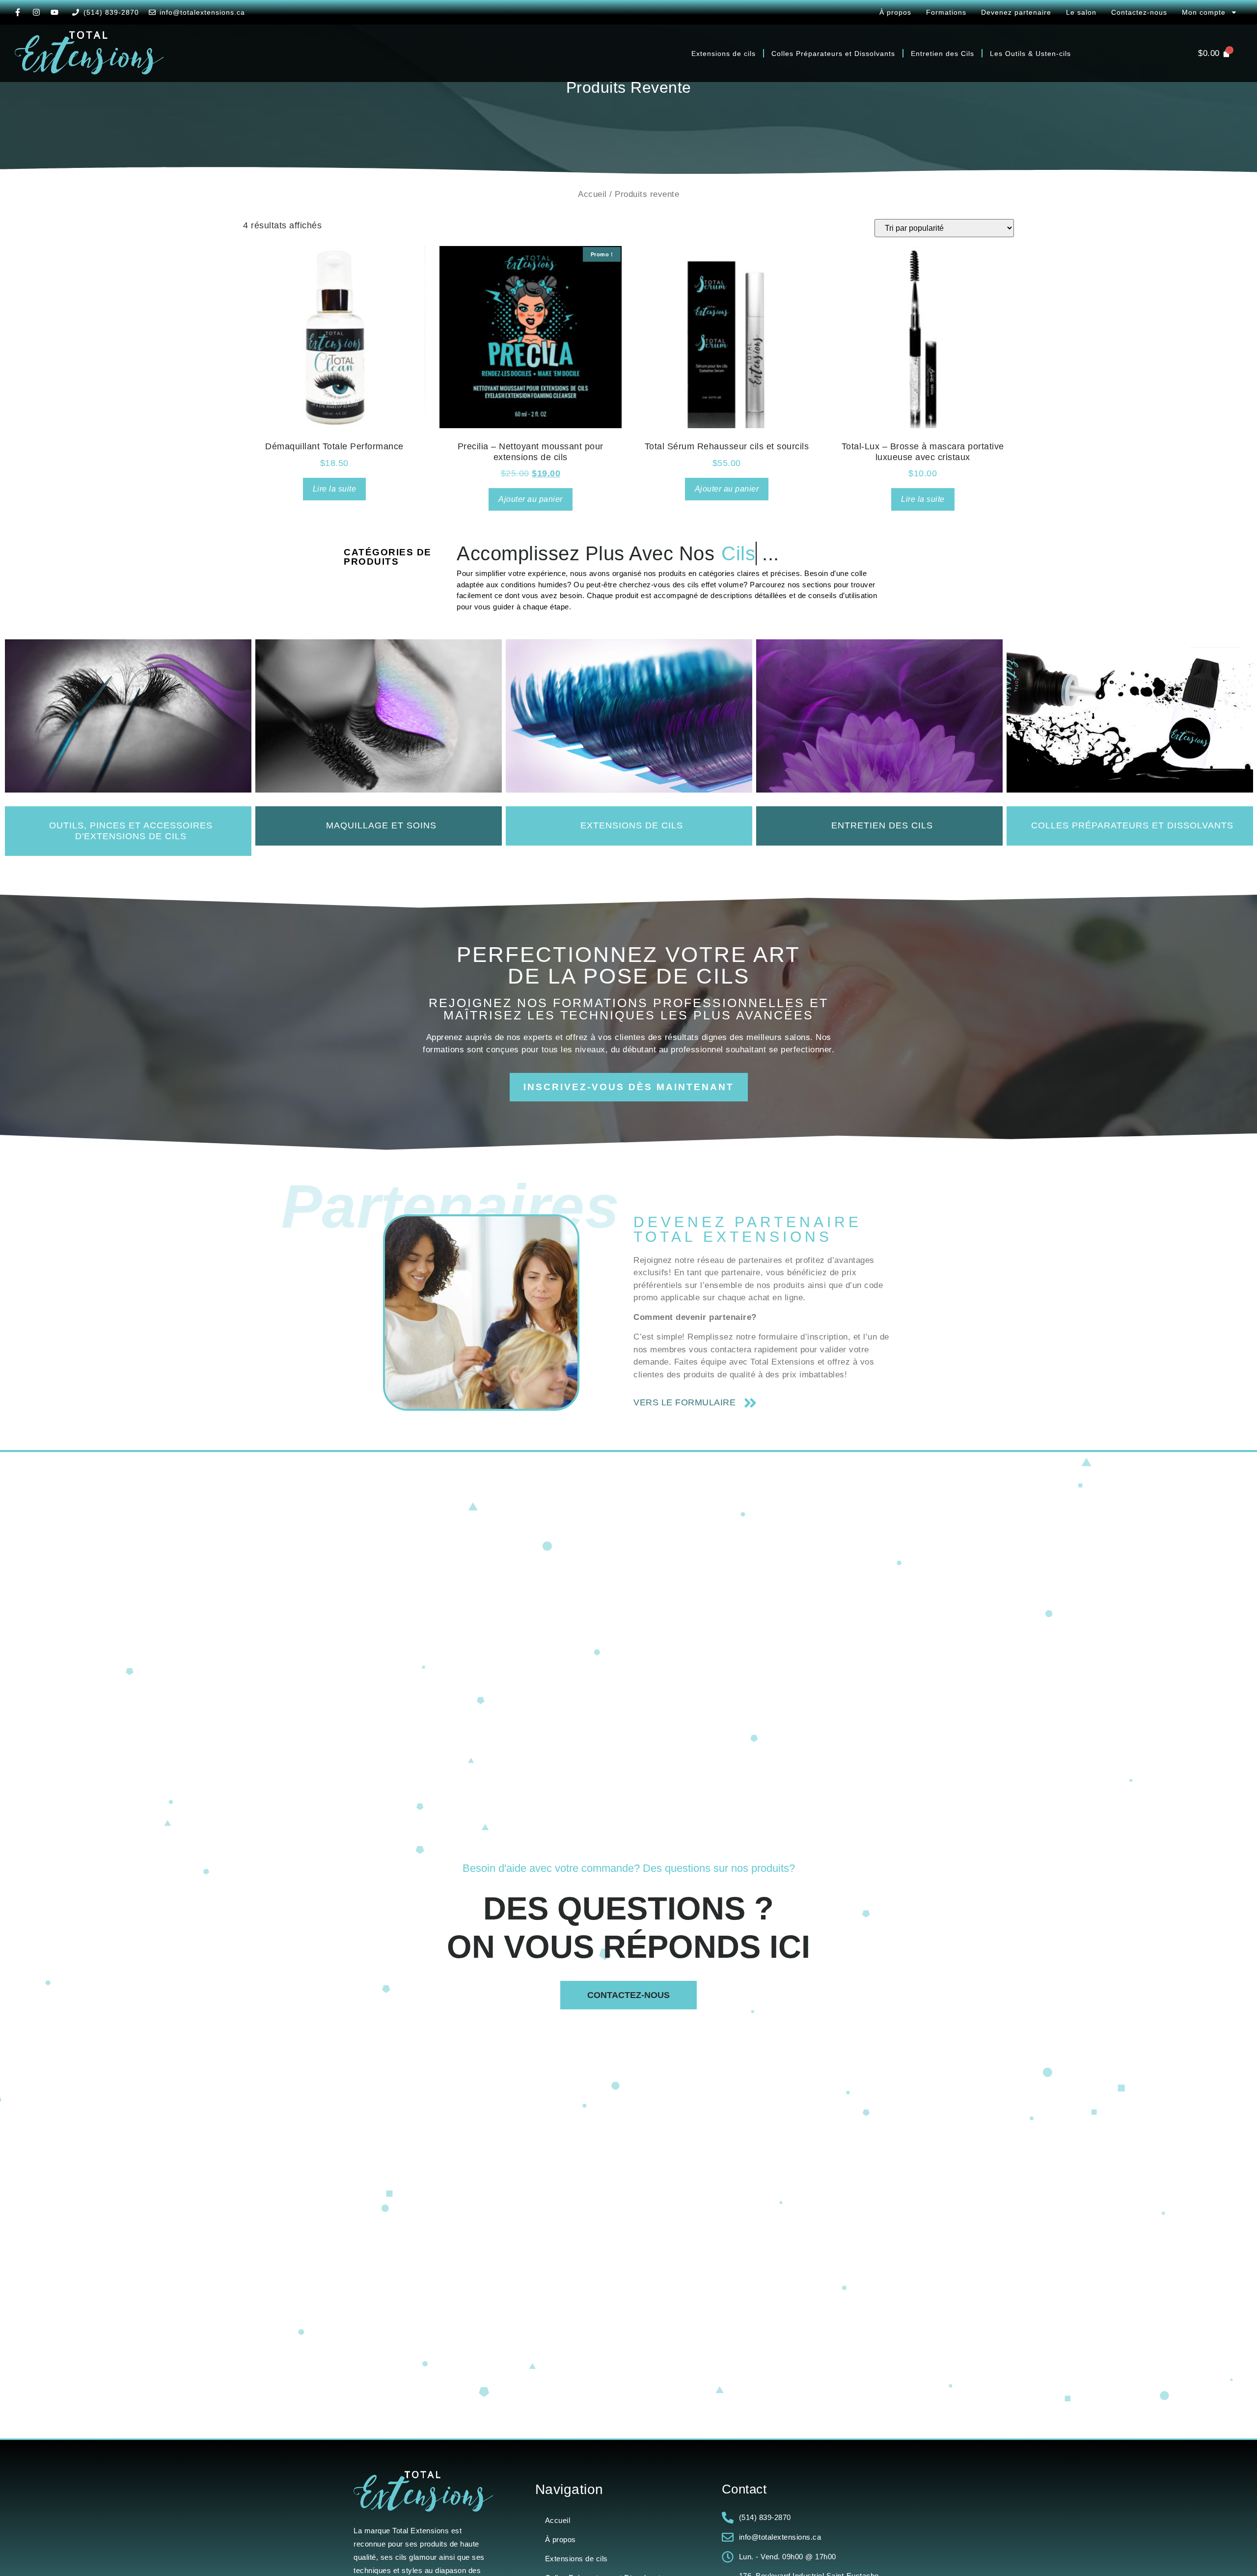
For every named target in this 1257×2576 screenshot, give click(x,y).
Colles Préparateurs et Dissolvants (833, 54)
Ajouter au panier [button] (531, 499)
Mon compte (1204, 12)
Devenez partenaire (1016, 12)
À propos (895, 12)
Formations (946, 12)
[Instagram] (36, 12)
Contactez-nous (1139, 12)
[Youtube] (55, 12)
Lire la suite (335, 489)
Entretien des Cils (943, 54)
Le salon (1081, 12)
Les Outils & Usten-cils (1030, 54)
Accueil (592, 194)
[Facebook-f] (18, 12)
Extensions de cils (724, 54)
